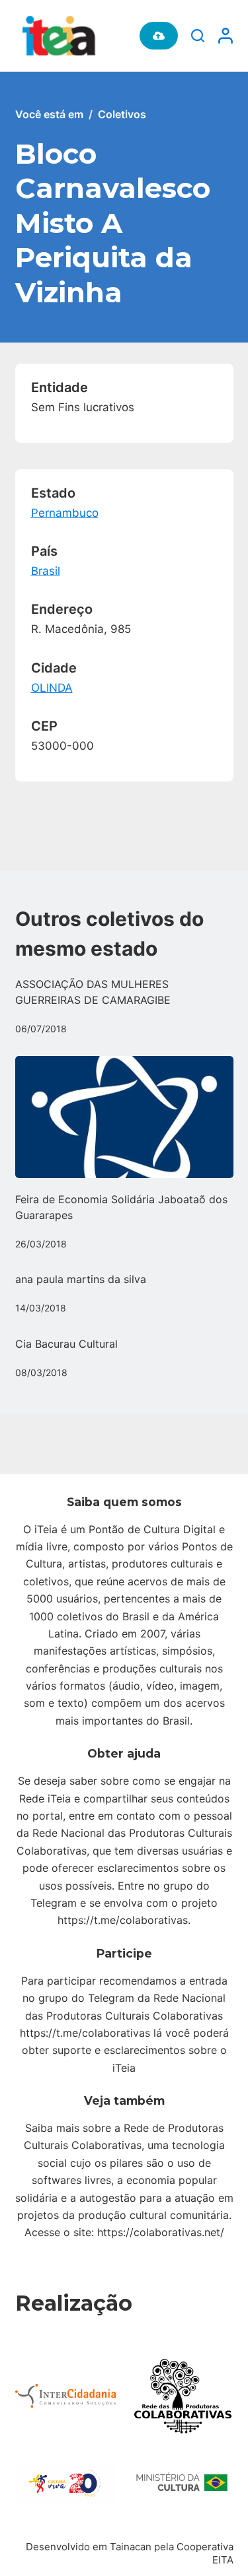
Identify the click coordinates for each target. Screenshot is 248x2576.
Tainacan (131, 2547)
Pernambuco (65, 513)
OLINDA (52, 688)
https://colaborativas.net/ (161, 2232)
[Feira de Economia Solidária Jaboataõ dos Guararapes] (124, 1117)
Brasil (46, 571)
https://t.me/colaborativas (123, 1920)
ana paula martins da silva (81, 1279)
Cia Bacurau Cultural (66, 1344)
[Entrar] (226, 36)
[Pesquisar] (198, 36)
